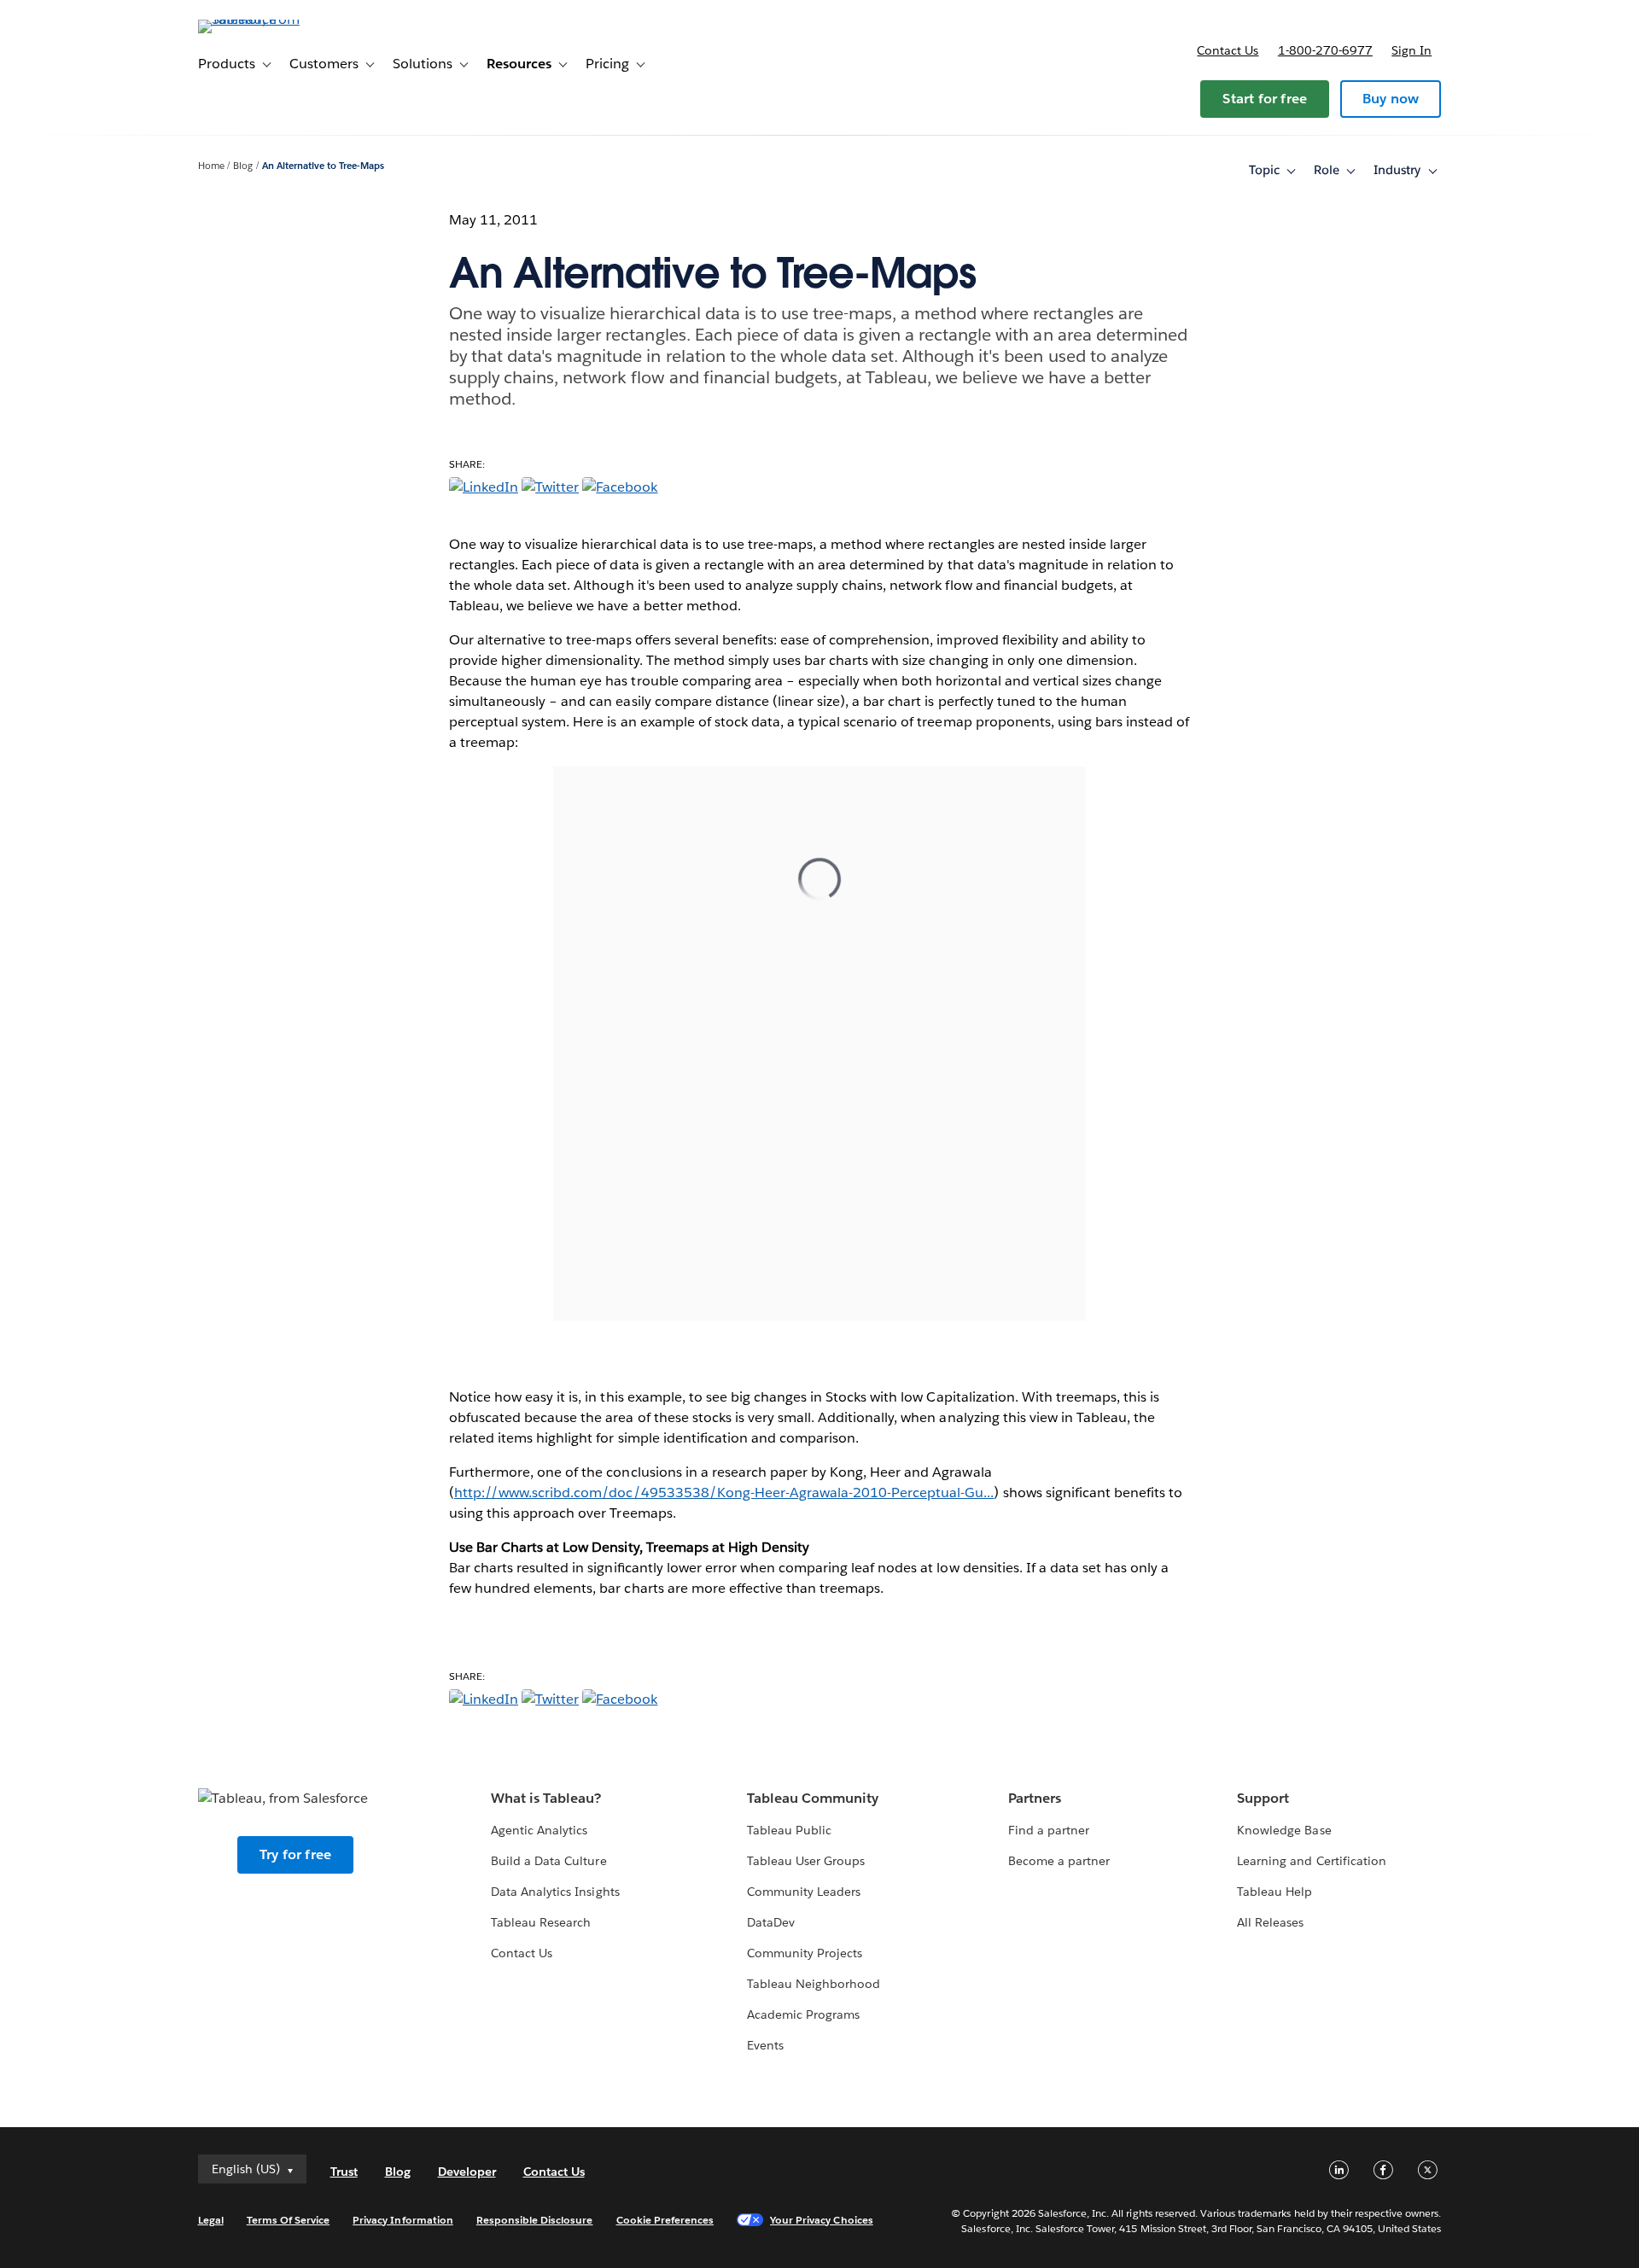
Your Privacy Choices (822, 2220)
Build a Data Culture (548, 1861)
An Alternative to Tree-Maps (324, 166)
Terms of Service (288, 2220)
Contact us (1228, 50)
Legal (211, 2220)
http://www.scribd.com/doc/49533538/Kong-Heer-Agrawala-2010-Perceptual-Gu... (724, 1493)
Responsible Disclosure (535, 2220)
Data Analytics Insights (555, 1892)
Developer (467, 2172)
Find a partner (1049, 1830)
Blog (243, 166)
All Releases (1270, 1922)
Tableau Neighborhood (814, 1984)
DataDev (771, 1922)
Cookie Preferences (665, 2220)
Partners (1035, 1798)
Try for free (295, 1854)
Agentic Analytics (539, 1830)
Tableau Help (1274, 1892)
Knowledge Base (1284, 1830)
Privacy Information (403, 2220)
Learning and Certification (1312, 1861)
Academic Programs (803, 2014)
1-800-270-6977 (1325, 50)
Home (211, 166)
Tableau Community (813, 1798)
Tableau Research (541, 1922)
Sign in (1412, 50)
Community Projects (805, 1953)
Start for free (1265, 99)
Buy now (1391, 99)
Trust (344, 2172)
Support (1263, 1798)
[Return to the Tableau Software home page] (271, 19)
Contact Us (522, 1953)
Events (765, 2045)
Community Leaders (804, 1892)
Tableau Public (789, 1830)
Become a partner (1059, 1861)
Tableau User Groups (806, 1861)
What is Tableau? (546, 1798)
